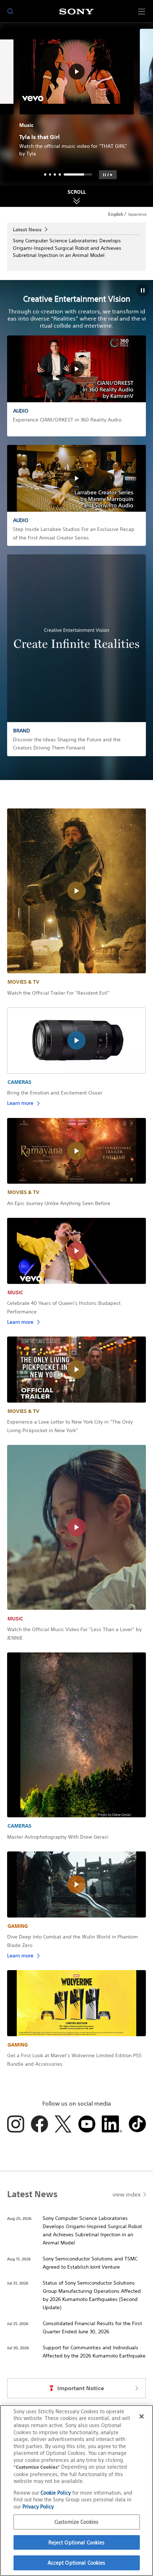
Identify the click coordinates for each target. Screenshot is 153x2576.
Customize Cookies (76, 2522)
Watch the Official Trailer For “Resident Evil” (58, 993)
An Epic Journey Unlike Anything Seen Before (59, 1203)
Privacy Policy (38, 2507)
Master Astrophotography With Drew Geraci (58, 1837)
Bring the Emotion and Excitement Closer (55, 1093)
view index (126, 2194)
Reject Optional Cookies (77, 2542)
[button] (108, 175)
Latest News (27, 229)
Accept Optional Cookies (77, 2563)
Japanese (137, 214)
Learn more (20, 1103)
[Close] (142, 2416)
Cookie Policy (56, 2493)
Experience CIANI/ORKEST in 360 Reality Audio (67, 420)
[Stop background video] (143, 290)
